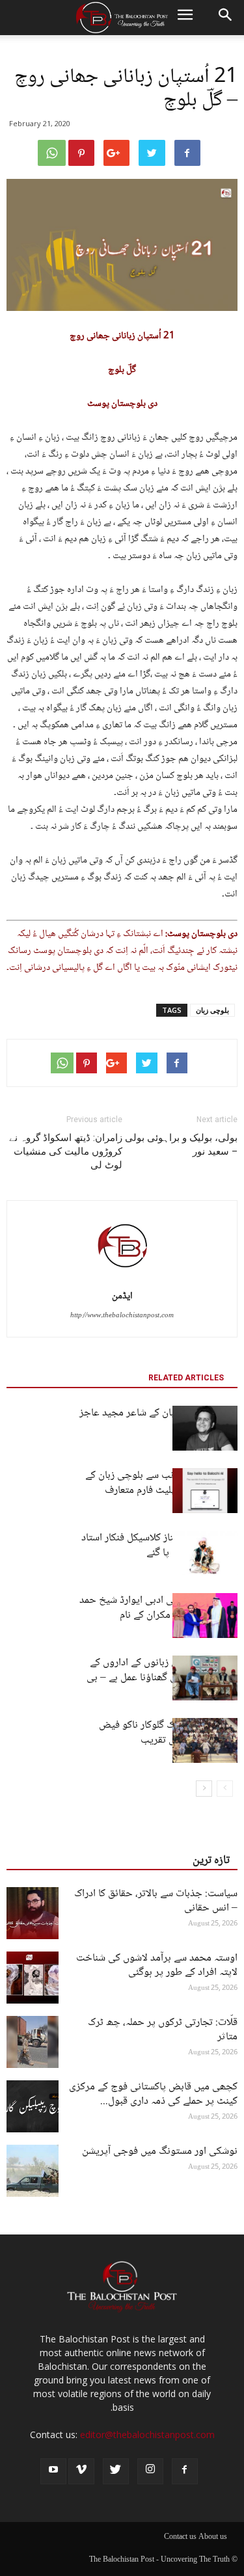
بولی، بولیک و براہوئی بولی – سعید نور (181, 1145)
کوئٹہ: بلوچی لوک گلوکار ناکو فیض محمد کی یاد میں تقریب (168, 1733)
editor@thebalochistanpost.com (147, 2435)
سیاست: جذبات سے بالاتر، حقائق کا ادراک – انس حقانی (156, 1901)
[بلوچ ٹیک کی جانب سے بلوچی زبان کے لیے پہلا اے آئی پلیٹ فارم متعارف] (205, 1491)
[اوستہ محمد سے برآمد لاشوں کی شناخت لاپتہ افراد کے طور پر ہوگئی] (33, 1978)
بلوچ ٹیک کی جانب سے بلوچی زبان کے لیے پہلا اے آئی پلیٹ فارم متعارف (161, 1483)
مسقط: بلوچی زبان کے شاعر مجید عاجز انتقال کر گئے (158, 1421)
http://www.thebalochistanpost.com (122, 1316)
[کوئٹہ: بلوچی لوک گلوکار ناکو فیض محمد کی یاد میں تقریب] (205, 1740)
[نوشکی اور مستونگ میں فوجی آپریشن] (33, 2171)
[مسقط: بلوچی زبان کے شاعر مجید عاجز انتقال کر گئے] (205, 1428)
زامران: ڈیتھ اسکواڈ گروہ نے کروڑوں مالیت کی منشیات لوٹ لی (66, 1151)
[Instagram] (150, 2471)
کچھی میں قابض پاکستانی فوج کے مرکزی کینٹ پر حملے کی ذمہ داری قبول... (153, 2094)
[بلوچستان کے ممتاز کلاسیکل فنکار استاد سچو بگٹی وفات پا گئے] (205, 1553)
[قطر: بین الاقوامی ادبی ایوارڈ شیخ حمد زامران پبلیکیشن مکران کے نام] (205, 1616)
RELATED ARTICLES (186, 1378)
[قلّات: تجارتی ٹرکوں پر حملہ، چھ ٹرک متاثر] (33, 2042)
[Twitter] (116, 2471)
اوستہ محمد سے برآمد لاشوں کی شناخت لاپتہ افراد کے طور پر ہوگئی (157, 1966)
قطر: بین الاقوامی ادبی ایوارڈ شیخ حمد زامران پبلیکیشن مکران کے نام (158, 1608)
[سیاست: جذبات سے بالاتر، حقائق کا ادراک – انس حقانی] (33, 1913)
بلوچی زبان (212, 1010)
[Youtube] (53, 2471)
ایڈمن (122, 1296)
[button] (226, 18)
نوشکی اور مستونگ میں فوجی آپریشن (160, 2152)
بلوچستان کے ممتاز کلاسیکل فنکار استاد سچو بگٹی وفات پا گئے (159, 1546)
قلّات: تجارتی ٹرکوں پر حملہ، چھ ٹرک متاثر (163, 2030)
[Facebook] (185, 2471)
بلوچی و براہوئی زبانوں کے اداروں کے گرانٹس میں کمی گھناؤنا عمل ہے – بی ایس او (162, 1678)
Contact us (180, 2538)
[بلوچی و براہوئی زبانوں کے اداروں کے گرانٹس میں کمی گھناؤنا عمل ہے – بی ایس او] (205, 1678)
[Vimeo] (81, 2471)
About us (213, 2538)
